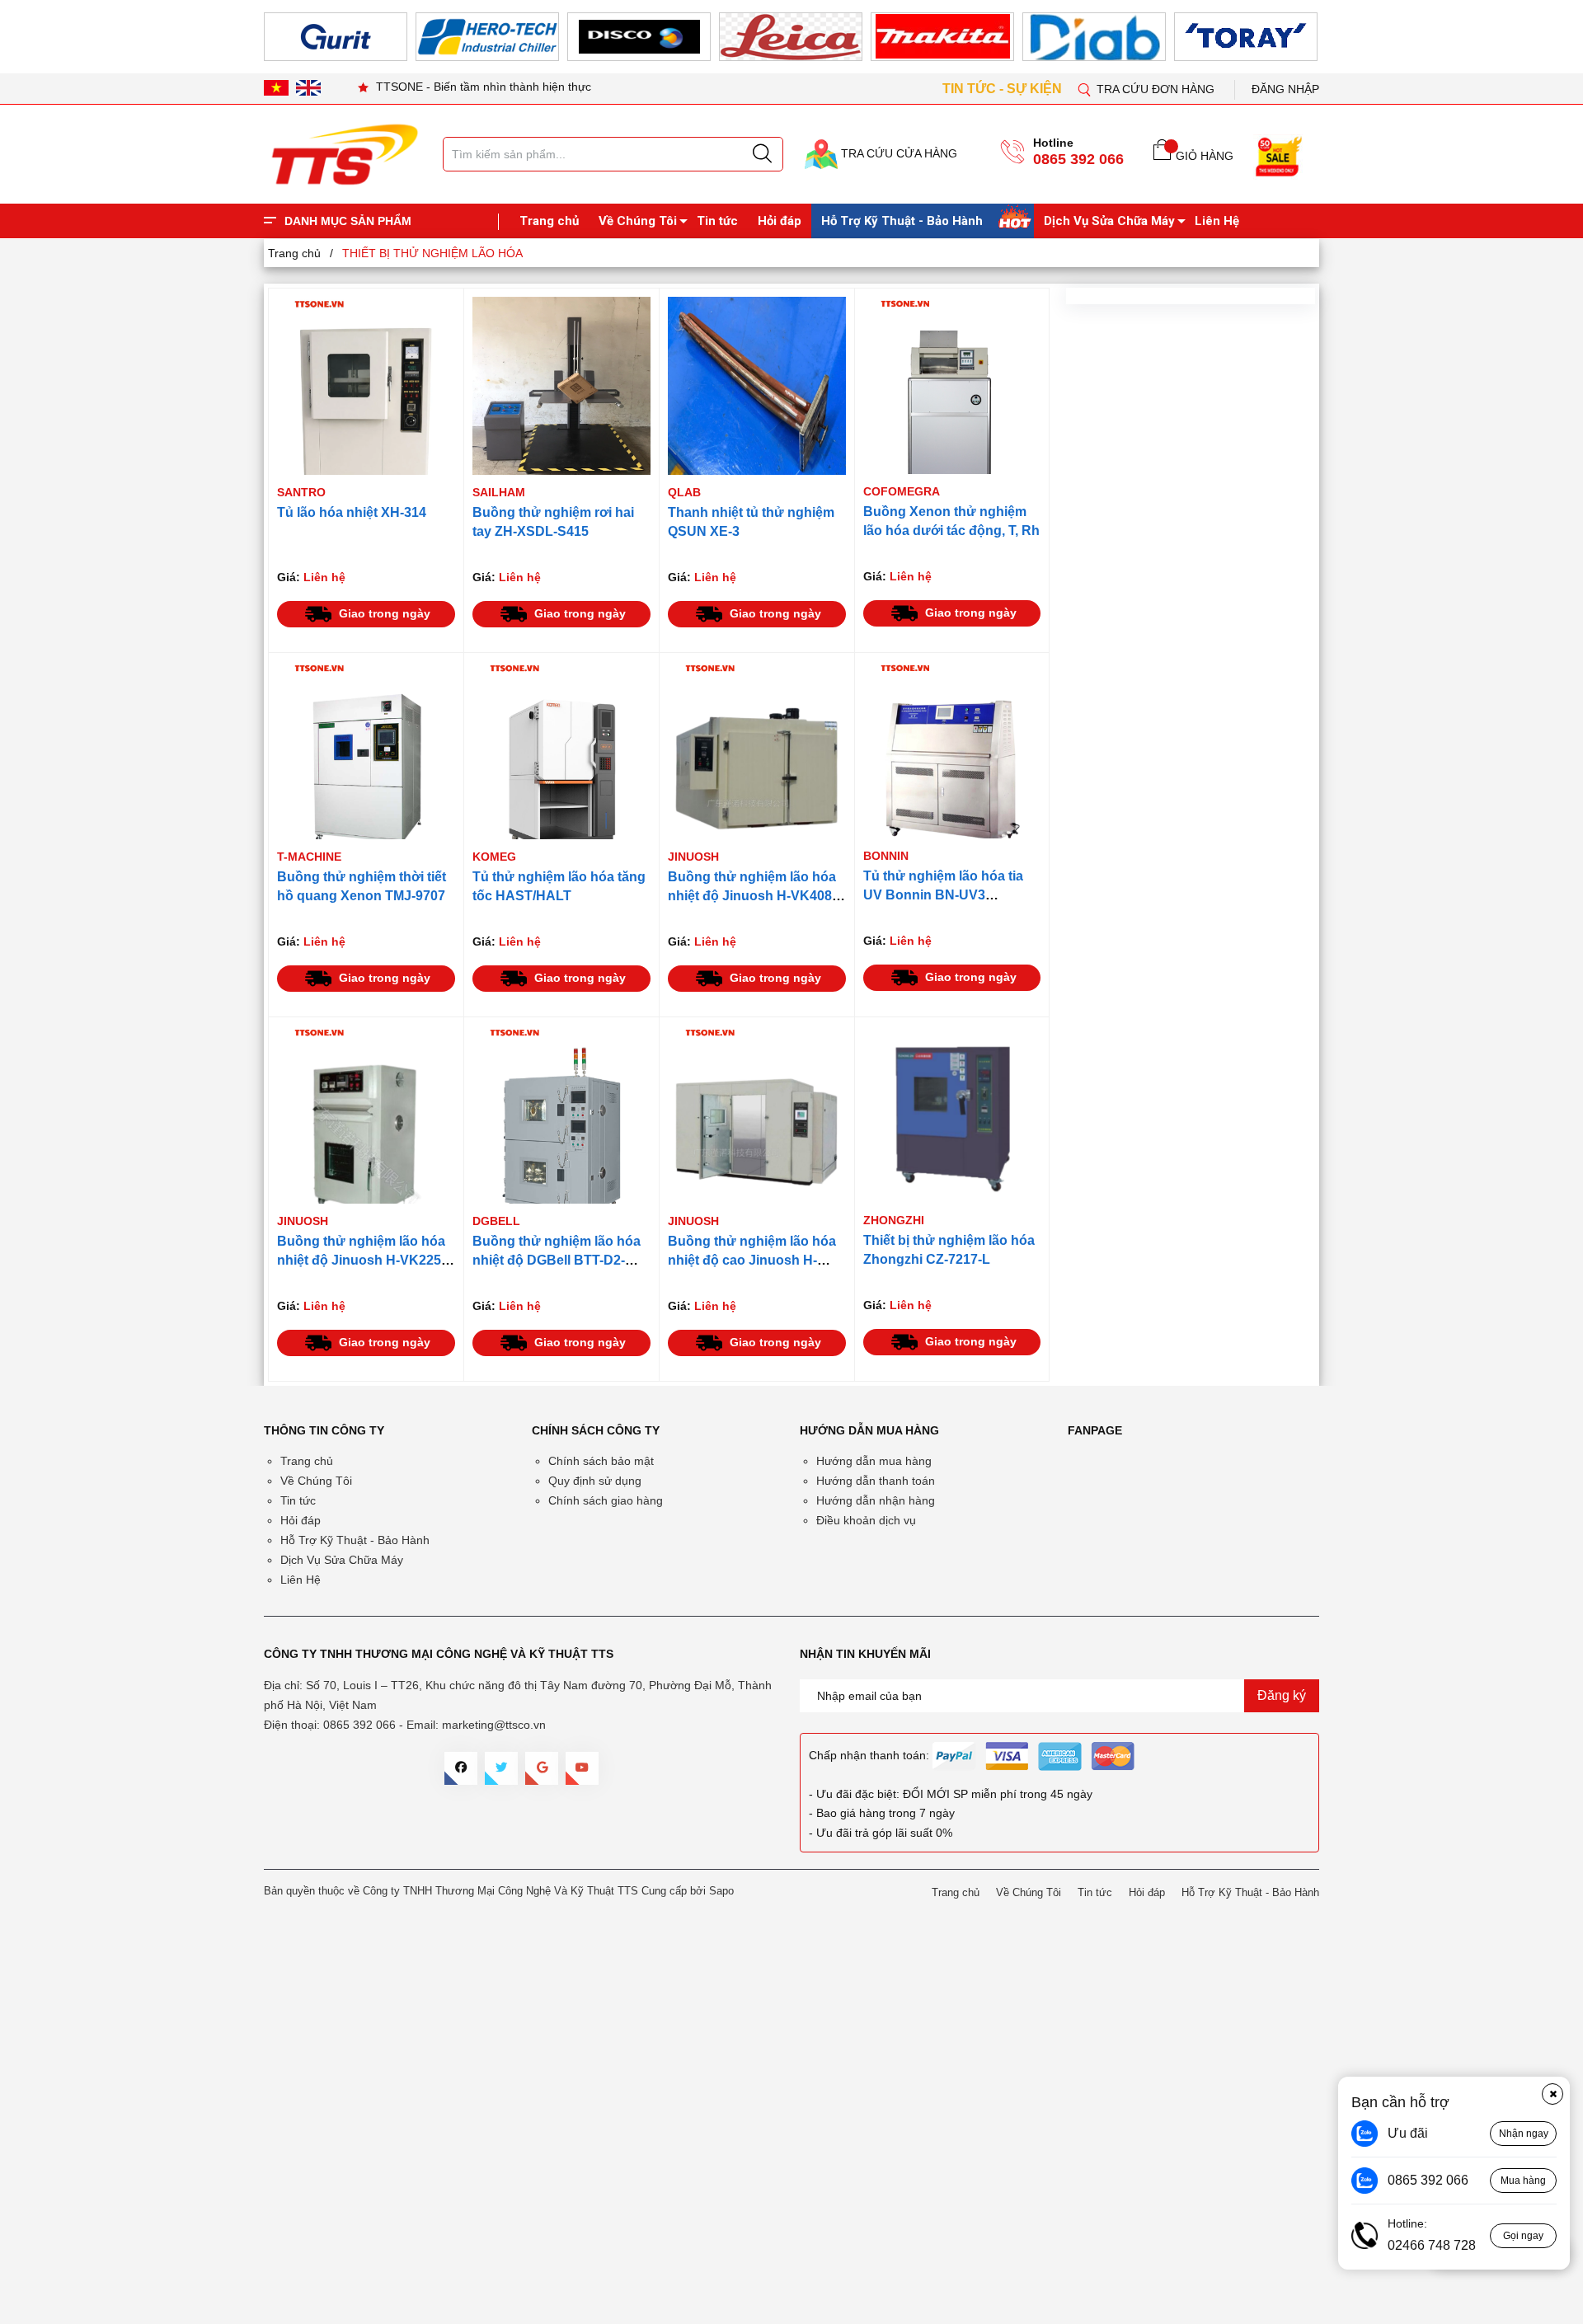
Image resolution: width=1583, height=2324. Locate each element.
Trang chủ (549, 221)
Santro (301, 492)
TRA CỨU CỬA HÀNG (897, 153)
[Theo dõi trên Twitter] (501, 1768)
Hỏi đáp (780, 221)
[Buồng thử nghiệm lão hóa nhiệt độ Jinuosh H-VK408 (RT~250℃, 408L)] (757, 750)
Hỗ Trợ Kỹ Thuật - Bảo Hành (902, 221)
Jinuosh (693, 857)
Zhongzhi (894, 1220)
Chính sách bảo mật (601, 1461)
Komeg (494, 857)
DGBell (496, 1221)
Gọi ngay (1523, 2236)
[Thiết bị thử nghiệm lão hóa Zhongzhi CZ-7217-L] (952, 1114)
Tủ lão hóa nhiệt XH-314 (352, 512)
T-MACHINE (309, 857)
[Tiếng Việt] (276, 87)
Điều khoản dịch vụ (866, 1520)
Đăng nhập (1285, 89)
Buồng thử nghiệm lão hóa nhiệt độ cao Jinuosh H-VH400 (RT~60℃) (752, 1260)
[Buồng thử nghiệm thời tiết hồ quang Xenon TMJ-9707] (366, 750)
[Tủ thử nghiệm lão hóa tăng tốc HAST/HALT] (561, 750)
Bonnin (886, 856)
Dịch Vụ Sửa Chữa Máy (1109, 221)
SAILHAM (499, 492)
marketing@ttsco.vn (494, 1725)
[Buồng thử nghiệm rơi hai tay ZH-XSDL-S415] (561, 386)
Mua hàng (1523, 2181)
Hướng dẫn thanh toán (876, 1481)
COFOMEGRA (902, 491)
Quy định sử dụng (595, 1481)
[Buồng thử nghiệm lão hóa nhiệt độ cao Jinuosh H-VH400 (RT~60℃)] (757, 1115)
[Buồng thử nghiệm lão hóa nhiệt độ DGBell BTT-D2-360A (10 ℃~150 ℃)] (561, 1115)
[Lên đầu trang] (1554, 345)
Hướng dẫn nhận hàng (876, 1500)
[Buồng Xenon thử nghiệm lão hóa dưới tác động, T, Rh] (952, 385)
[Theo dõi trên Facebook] (461, 1768)
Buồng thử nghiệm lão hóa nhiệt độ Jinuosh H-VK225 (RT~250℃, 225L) (361, 1260)
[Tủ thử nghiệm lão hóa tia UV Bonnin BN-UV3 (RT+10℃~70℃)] (952, 750)
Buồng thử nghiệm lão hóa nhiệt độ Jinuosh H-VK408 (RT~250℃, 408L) (752, 896)
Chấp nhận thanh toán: (869, 1755)
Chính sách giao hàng (606, 1500)
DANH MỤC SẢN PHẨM (348, 221)
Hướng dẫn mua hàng (874, 1461)
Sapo (721, 1891)
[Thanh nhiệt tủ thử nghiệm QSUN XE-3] (757, 386)
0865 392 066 (1078, 159)
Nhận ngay (1524, 2134)
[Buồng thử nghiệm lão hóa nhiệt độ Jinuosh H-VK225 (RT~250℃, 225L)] (366, 1115)
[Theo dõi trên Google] (542, 1768)
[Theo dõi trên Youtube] (582, 1768)
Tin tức (717, 221)
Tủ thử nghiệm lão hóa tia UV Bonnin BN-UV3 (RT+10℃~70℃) (943, 895)
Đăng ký (1282, 1695)
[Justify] (762, 154)
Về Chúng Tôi (638, 221)
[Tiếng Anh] (308, 87)
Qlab (684, 492)
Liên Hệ (1217, 221)
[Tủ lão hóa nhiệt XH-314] (366, 386)
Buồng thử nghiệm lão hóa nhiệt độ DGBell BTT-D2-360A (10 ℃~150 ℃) (557, 1260)
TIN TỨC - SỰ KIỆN (1004, 89)
